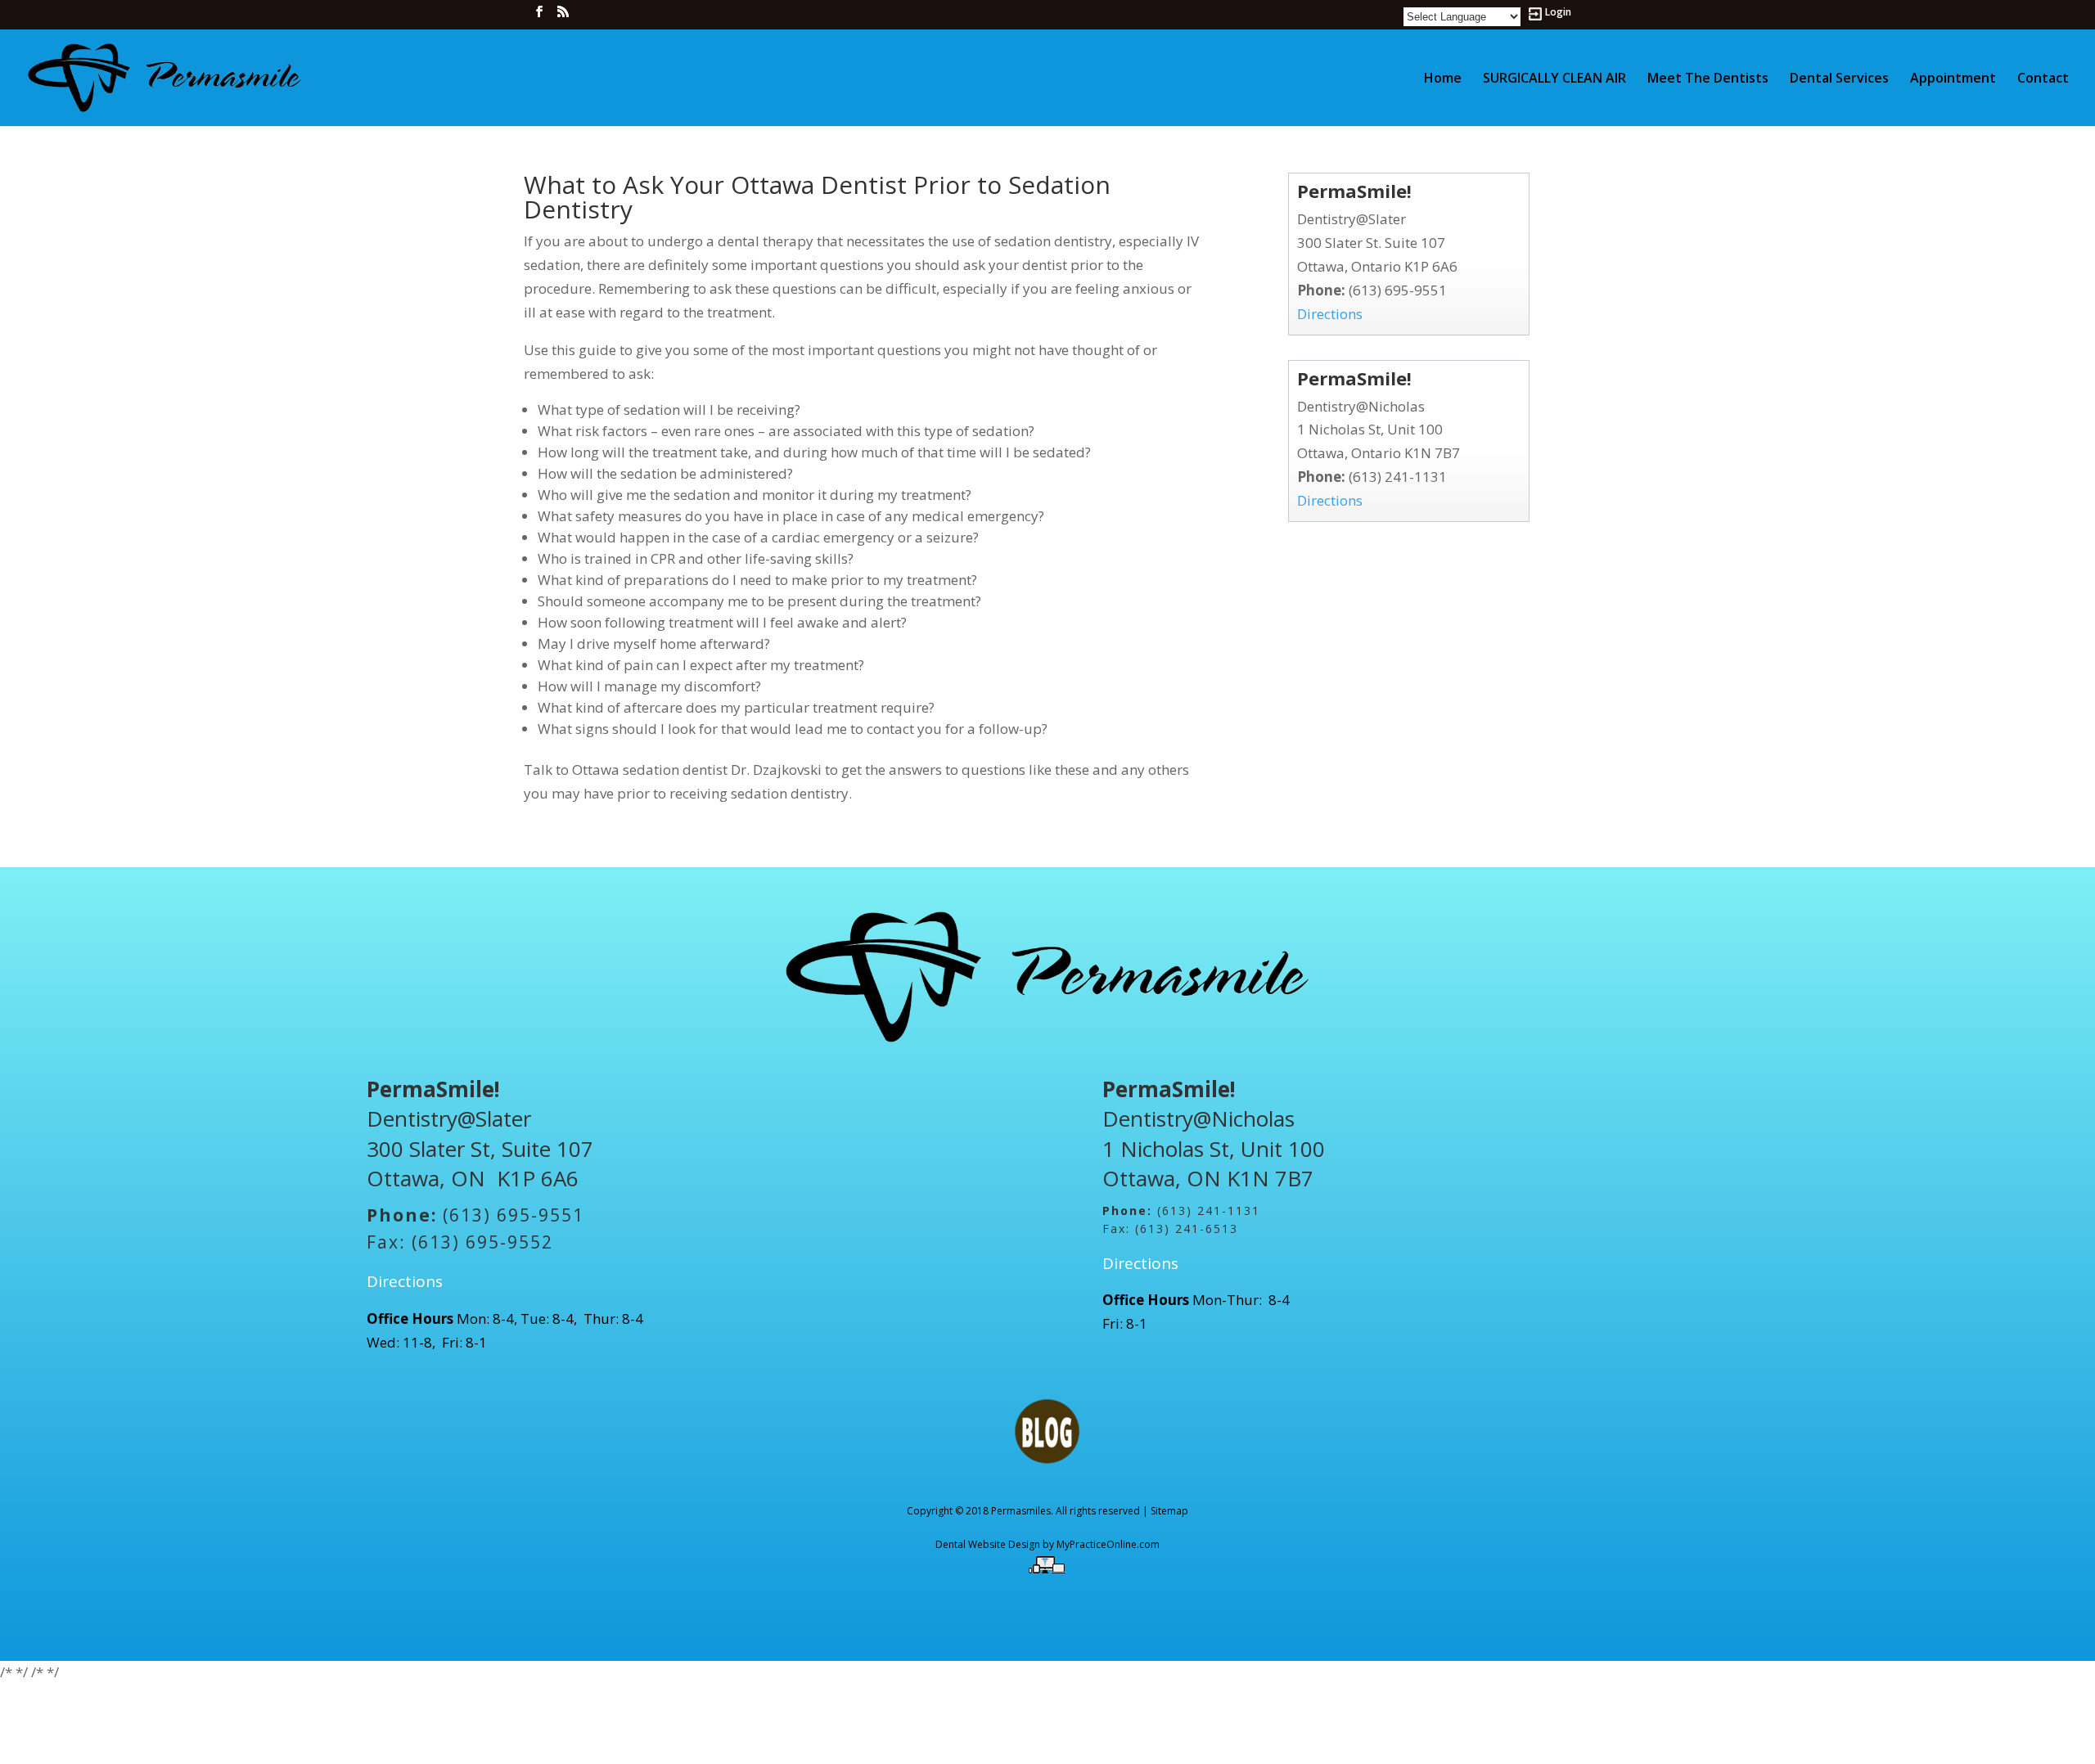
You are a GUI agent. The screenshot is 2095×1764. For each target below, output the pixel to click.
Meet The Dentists (1708, 79)
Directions (1330, 314)
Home (1443, 79)
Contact (2043, 79)
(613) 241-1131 (1398, 477)
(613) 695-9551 (1398, 290)
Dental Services (1839, 79)
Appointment (1953, 79)
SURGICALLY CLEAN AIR (1554, 79)
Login (1558, 13)
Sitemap (1169, 1511)
